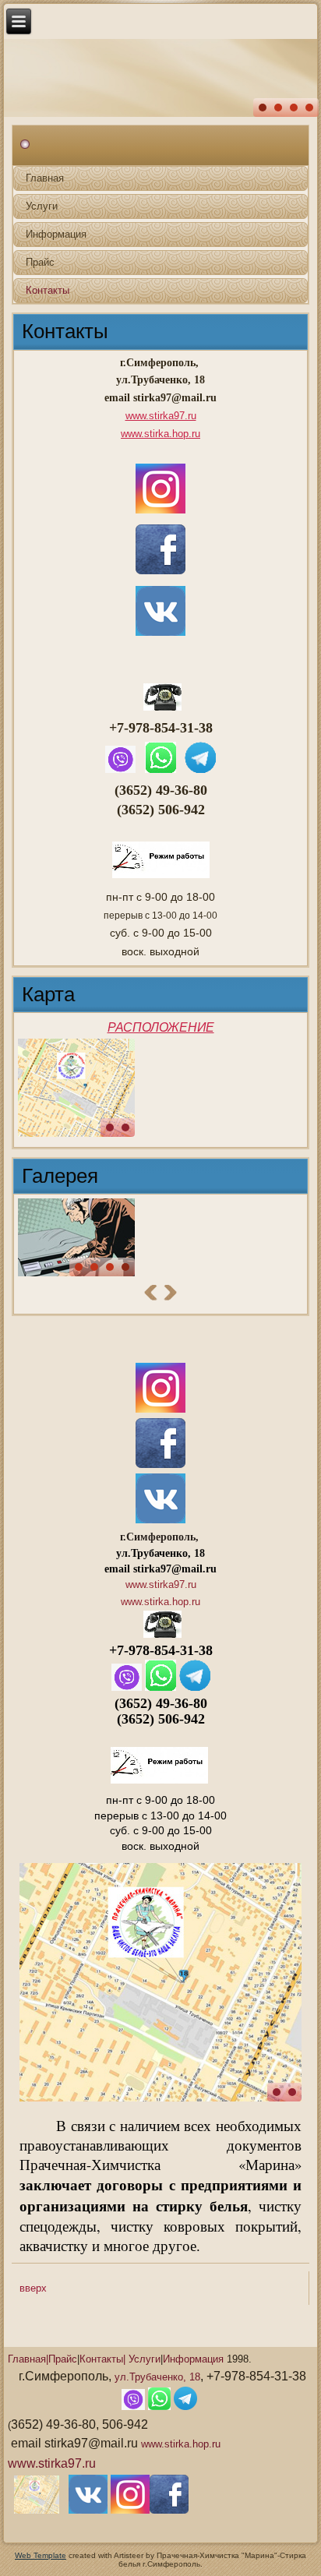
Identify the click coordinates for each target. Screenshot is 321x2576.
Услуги (42, 206)
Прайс (40, 262)
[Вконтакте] (88, 2510)
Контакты (48, 290)
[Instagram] (160, 1409)
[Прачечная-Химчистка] (76, 1088)
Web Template (41, 2555)
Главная (45, 178)
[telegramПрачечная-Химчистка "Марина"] (200, 772)
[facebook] (160, 1464)
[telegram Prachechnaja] (195, 1687)
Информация (56, 234)
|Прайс (62, 2359)
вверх (33, 2288)
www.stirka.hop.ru (160, 434)
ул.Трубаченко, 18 (157, 2377)
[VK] (160, 1520)
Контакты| (102, 2359)
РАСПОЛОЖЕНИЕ (161, 1027)
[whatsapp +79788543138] (160, 772)
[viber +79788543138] (121, 772)
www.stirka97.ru (161, 416)
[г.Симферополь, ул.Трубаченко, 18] (37, 2510)
